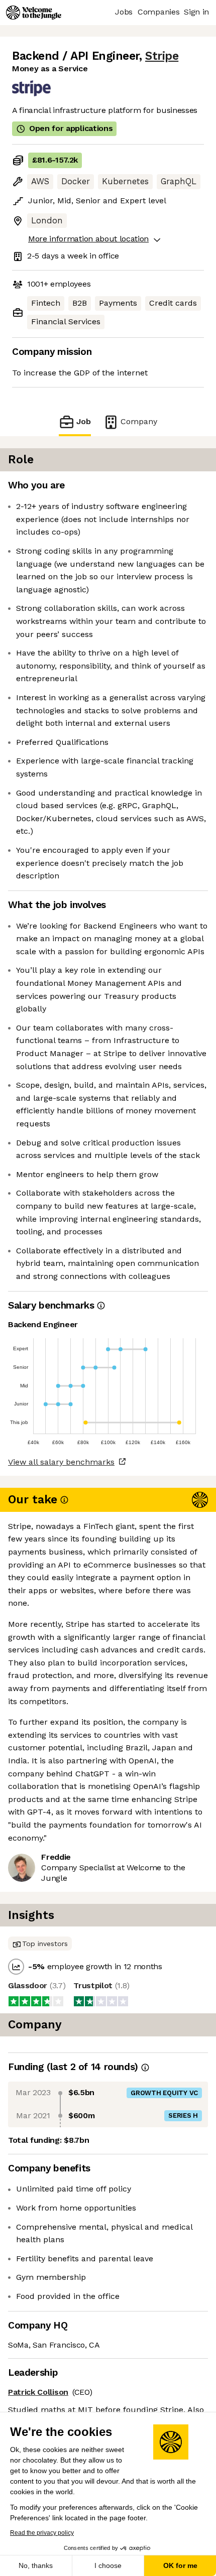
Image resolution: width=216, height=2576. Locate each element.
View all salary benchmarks (61, 1462)
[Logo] (34, 13)
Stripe (162, 56)
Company (139, 421)
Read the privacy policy (42, 2533)
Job (84, 421)
